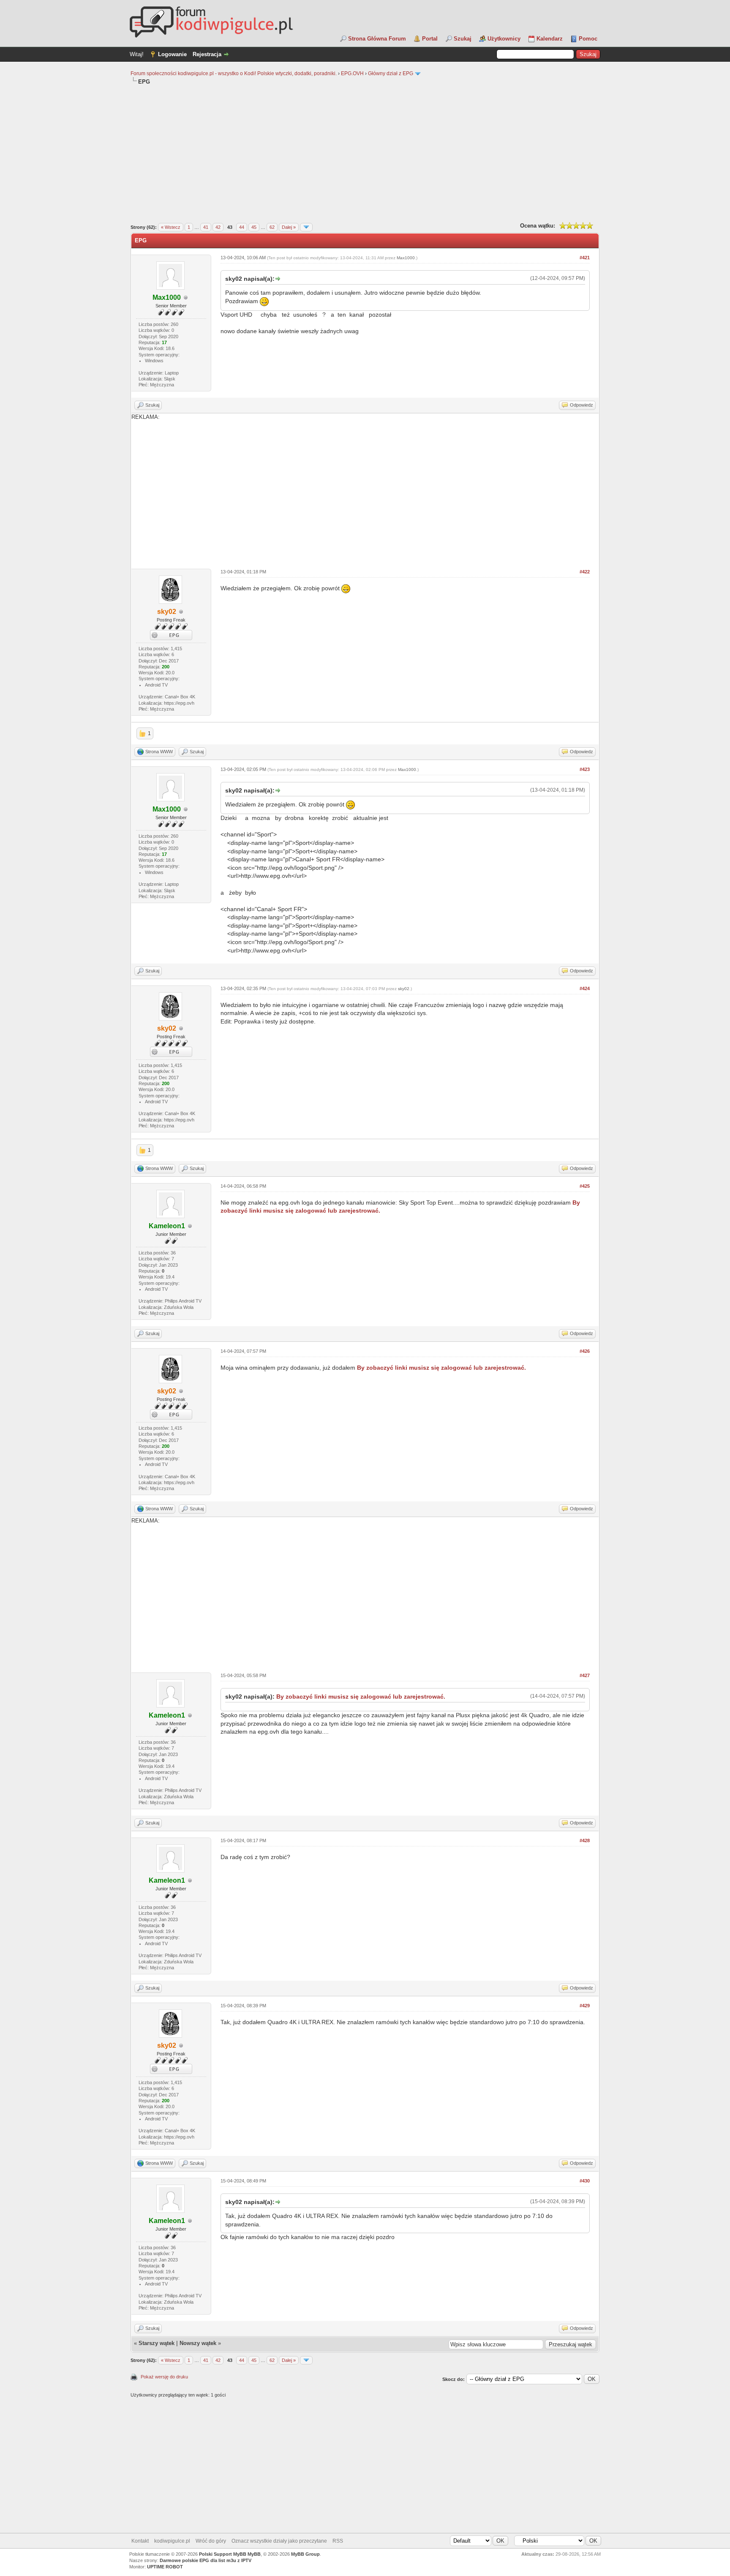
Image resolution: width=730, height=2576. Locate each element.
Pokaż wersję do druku (164, 2377)
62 (272, 227)
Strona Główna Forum (377, 39)
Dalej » (289, 227)
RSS (338, 2541)
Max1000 (406, 258)
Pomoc (588, 39)
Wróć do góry (211, 2541)
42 (218, 227)
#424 (585, 988)
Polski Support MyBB (223, 2554)
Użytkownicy (504, 39)
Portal (430, 39)
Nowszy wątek (198, 2343)
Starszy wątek (157, 2343)
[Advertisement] (365, 153)
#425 (585, 1186)
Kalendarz (550, 39)
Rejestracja (207, 54)
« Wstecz (171, 227)
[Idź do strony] (306, 227)
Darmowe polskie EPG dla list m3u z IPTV (206, 2560)
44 (242, 227)
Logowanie (172, 54)
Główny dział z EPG (391, 73)
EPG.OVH (352, 73)
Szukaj (463, 39)
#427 (585, 1675)
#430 (585, 2181)
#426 (585, 1351)
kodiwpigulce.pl (172, 2541)
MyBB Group (305, 2554)
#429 (585, 2006)
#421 (585, 258)
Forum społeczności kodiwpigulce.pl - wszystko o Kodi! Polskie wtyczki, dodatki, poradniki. (234, 73)
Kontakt (140, 2541)
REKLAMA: (146, 417)
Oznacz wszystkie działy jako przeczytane (279, 2541)
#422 (585, 572)
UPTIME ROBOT (165, 2567)
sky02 (404, 989)
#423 (585, 769)
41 (206, 227)
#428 (585, 1840)
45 (254, 227)
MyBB (254, 2554)
